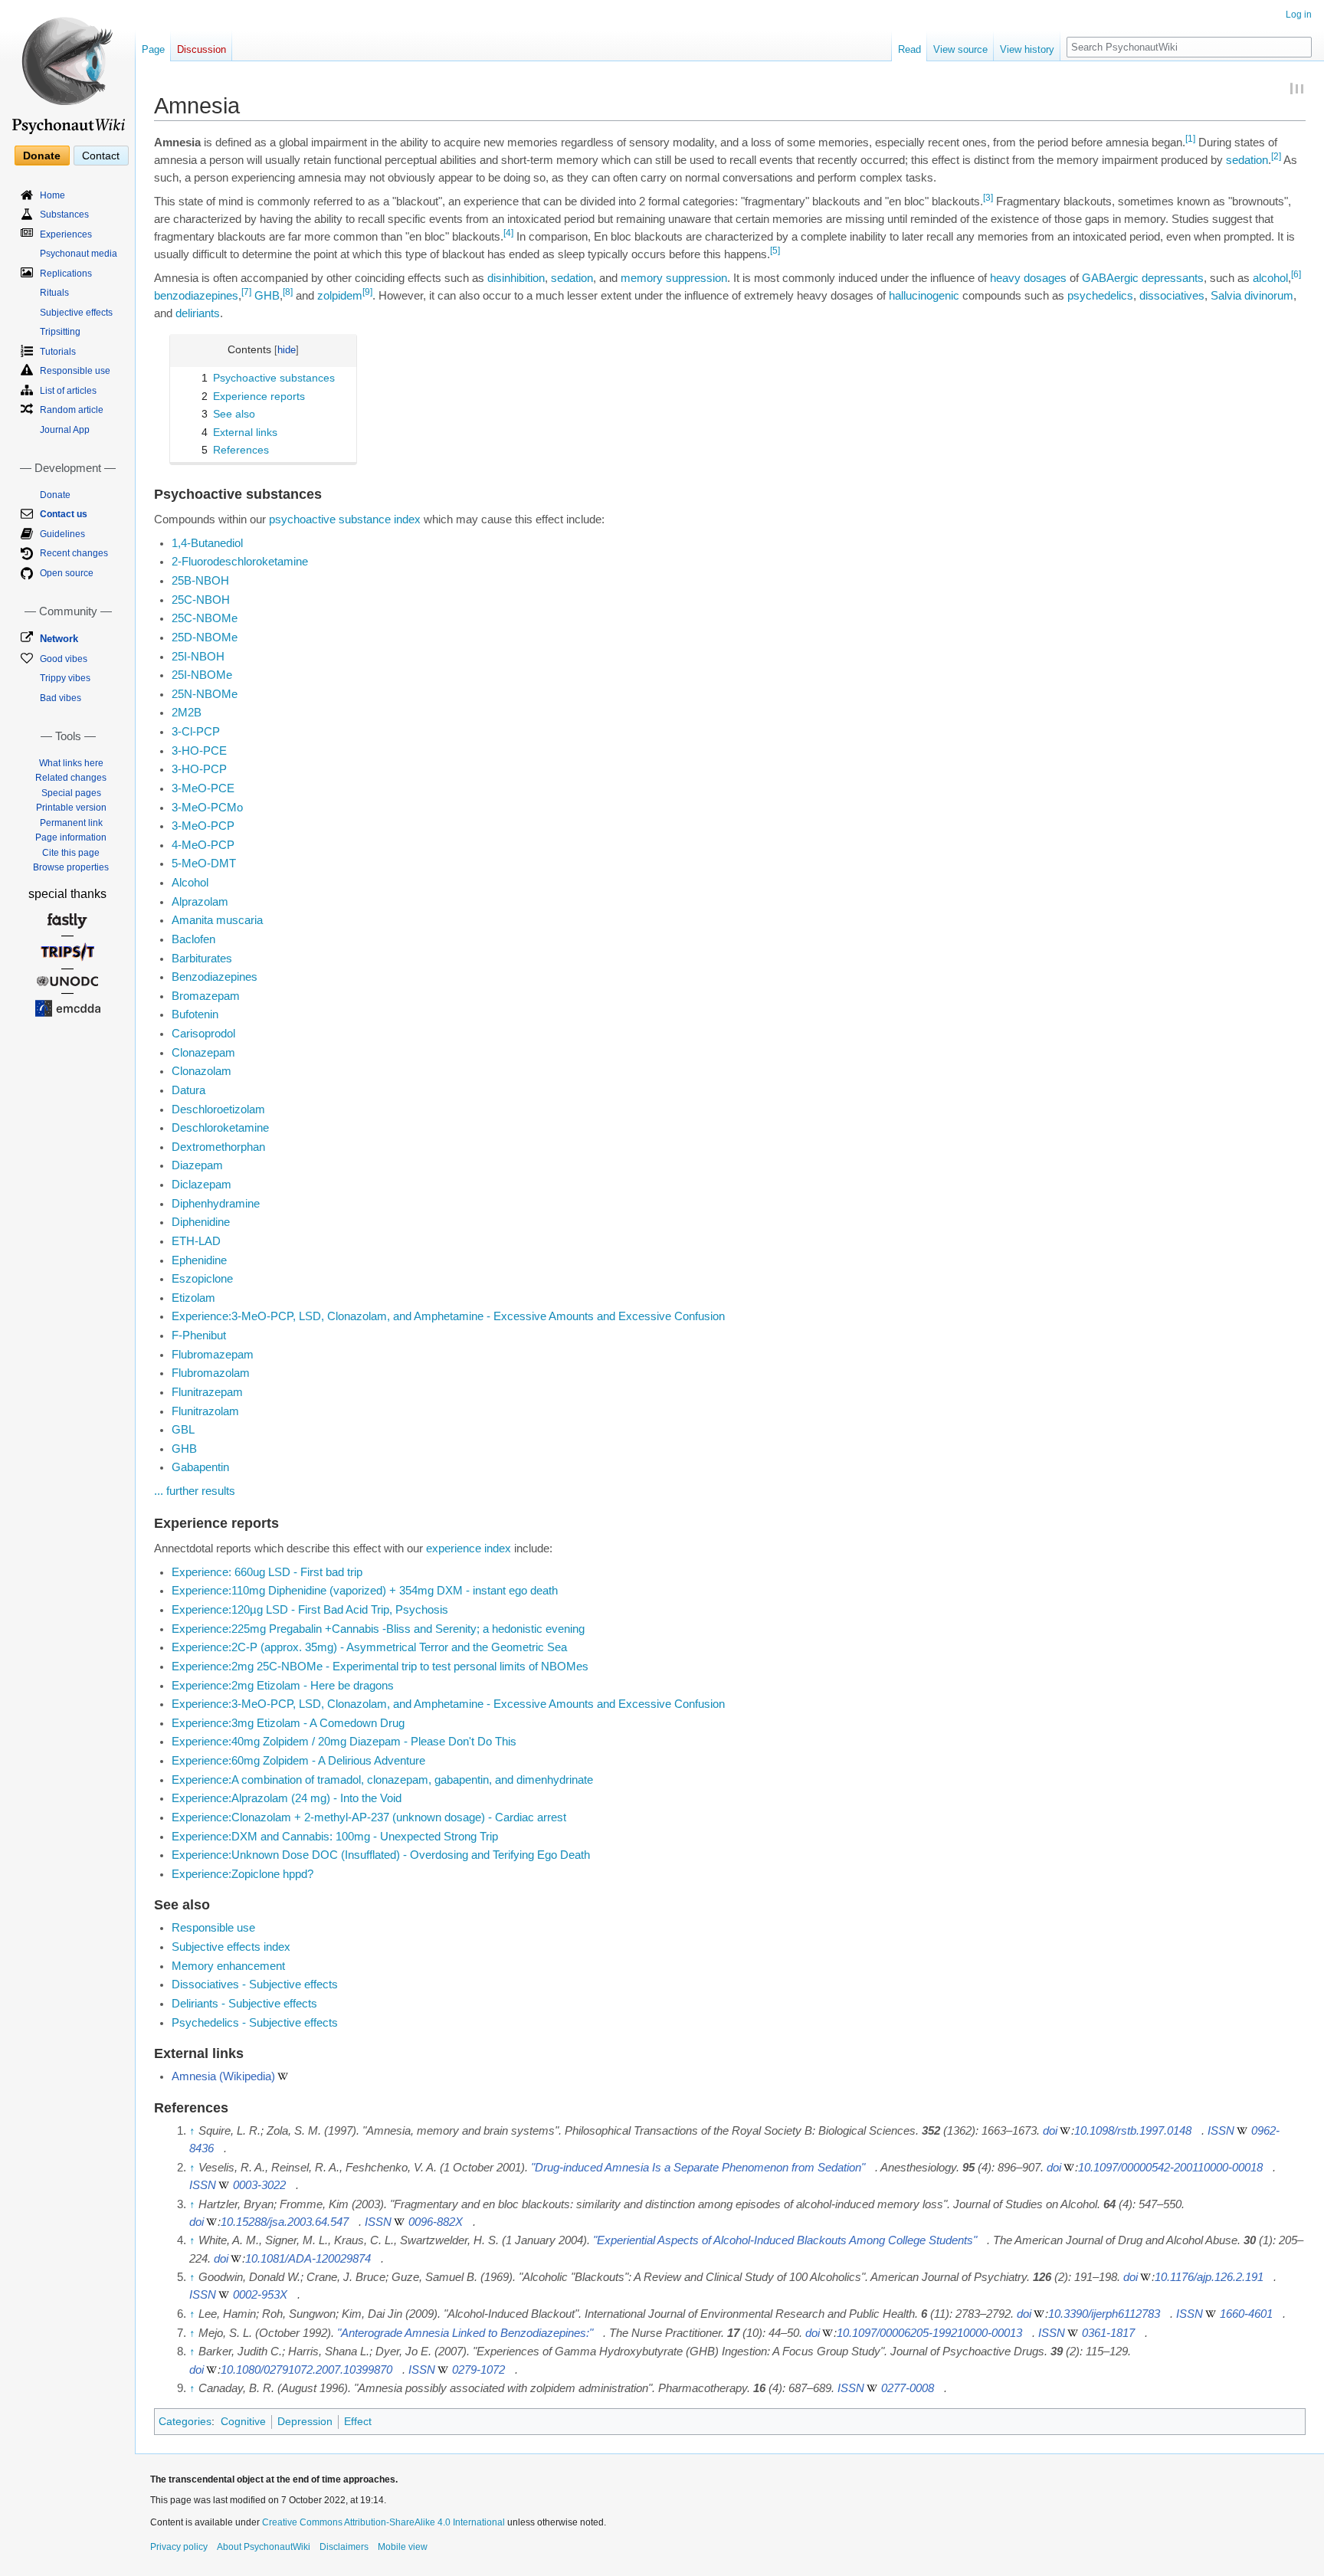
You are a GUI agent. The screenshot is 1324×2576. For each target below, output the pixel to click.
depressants (1173, 278)
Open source (67, 573)
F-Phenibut (199, 1336)
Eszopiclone (202, 1279)
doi (1050, 2131)
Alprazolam (200, 902)
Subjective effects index (231, 1947)
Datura (188, 1090)
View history (1027, 49)
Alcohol (190, 883)
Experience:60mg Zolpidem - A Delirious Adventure (298, 1761)
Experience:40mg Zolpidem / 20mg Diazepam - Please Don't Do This (344, 1742)
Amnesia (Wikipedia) (223, 2076)
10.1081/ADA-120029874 (308, 2259)
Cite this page (71, 853)
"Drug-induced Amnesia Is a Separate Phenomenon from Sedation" (698, 2168)
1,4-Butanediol (207, 543)
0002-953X (260, 2295)
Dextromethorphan (218, 1147)
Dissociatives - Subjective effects (255, 1984)
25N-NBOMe (205, 694)
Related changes (71, 778)
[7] (246, 292)
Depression (305, 2421)
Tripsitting (60, 332)
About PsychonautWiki (264, 2547)
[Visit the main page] (67, 69)
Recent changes (74, 553)
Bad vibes (61, 698)
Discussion (202, 49)
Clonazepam (203, 1053)
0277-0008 (908, 2388)
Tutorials (58, 352)
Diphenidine (201, 1222)
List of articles (68, 391)
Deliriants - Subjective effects (244, 2004)
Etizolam (193, 1298)
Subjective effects (76, 313)
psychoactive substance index (345, 519)
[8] (288, 292)
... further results (195, 1491)
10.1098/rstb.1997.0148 (1133, 2131)
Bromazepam (206, 996)
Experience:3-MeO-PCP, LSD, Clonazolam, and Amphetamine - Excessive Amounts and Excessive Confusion (448, 1316)
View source (960, 49)
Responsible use (213, 1928)
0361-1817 (1108, 2333)
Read (909, 49)
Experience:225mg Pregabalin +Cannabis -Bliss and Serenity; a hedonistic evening (378, 1629)
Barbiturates (202, 959)
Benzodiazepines (215, 977)
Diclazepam (202, 1185)
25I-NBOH (198, 657)
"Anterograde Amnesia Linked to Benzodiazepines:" (465, 2333)
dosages (1045, 278)
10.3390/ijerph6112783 (1104, 2314)
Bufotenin (195, 1014)
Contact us (64, 514)
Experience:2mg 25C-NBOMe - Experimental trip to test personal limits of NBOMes (380, 1667)
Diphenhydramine (216, 1204)
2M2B (187, 713)
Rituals (54, 293)
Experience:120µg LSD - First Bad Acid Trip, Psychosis (310, 1610)
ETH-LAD (196, 1241)
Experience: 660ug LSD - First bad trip (267, 1572)
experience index (469, 1549)
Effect (358, 2421)
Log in (1299, 15)
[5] (775, 251)
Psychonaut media (79, 254)
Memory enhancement (228, 1966)
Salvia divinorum (1252, 296)
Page (153, 49)
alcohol (1270, 278)
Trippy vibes (65, 678)
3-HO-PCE (199, 751)
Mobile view (403, 2547)
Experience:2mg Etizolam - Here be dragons (283, 1686)
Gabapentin (200, 1467)
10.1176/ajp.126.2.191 (1209, 2277)
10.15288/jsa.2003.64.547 (285, 2222)
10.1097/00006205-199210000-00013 (929, 2333)
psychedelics (1100, 296)
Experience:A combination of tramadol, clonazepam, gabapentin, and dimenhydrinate (382, 1780)
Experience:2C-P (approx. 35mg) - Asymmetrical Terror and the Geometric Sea (369, 1647)
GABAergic (1110, 278)
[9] (367, 292)
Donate (42, 156)
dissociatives (1172, 296)
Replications (66, 274)
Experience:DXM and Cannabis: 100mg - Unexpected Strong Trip (335, 1837)
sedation (1247, 160)
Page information (71, 837)
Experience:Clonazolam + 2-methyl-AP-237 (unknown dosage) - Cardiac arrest (369, 1817)
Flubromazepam (213, 1355)
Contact (101, 156)
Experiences (66, 234)
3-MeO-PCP (203, 826)
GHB (267, 296)
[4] (508, 233)
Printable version (71, 808)
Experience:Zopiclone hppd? (243, 1874)
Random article (72, 410)
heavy (1005, 278)
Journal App (65, 430)
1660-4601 (1246, 2314)
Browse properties (71, 867)
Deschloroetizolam (218, 1109)
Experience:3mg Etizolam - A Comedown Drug (288, 1723)
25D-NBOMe (205, 637)
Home (52, 195)
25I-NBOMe (202, 675)
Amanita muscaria (217, 920)
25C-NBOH (201, 600)
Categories (185, 2421)
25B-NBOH (200, 581)
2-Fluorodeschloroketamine (240, 562)
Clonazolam (202, 1071)
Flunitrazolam (205, 1411)
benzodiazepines (196, 296)
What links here (71, 763)
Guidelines (62, 534)
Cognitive (243, 2421)
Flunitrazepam (207, 1392)
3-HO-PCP (199, 769)
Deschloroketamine (220, 1128)
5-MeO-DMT (204, 864)
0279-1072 (478, 2370)
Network (59, 639)
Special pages (71, 793)
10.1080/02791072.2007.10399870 (306, 2370)
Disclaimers (344, 2547)
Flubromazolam (211, 1373)
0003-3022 (259, 2185)
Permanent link (71, 823)
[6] (1296, 274)
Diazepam (197, 1165)
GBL (183, 1430)
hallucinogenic (924, 296)
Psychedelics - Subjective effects (255, 2023)
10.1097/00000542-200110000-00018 (1170, 2168)
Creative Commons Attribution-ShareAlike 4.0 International (383, 2522)
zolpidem (340, 296)
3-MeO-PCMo (207, 808)
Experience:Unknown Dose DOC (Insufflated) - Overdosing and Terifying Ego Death (381, 1855)
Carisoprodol (203, 1034)
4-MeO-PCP (203, 845)
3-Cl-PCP (196, 732)
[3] (988, 198)
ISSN (1221, 2131)
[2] (1276, 156)
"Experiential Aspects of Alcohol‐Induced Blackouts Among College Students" (785, 2240)
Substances (64, 215)
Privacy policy (179, 2547)
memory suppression (674, 278)
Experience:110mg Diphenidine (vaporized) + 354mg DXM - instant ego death (365, 1591)
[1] (1190, 139)
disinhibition (516, 278)
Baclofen (193, 939)
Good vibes (64, 659)
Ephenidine (199, 1260)
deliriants (198, 313)
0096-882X (436, 2222)
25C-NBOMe (205, 618)
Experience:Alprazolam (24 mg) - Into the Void (287, 1798)
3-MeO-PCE (203, 788)
